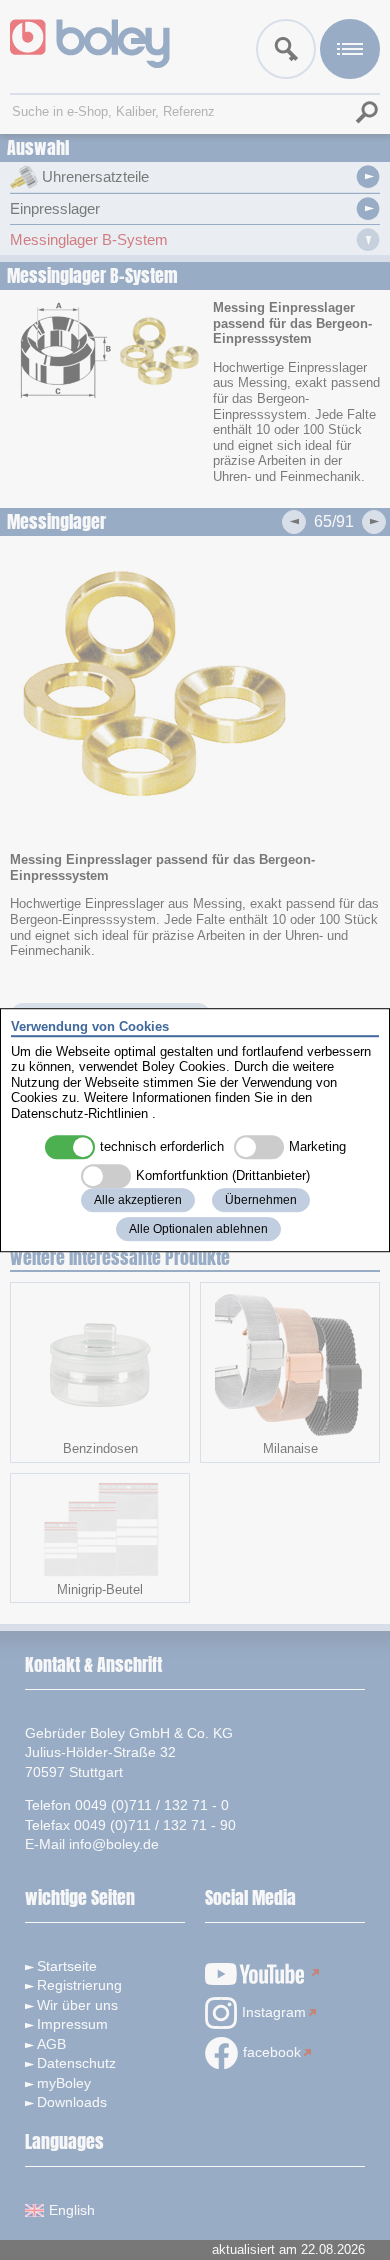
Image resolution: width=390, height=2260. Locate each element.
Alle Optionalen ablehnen (198, 1229)
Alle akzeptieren (138, 1200)
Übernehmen (261, 1200)
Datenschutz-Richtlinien (79, 1113)
